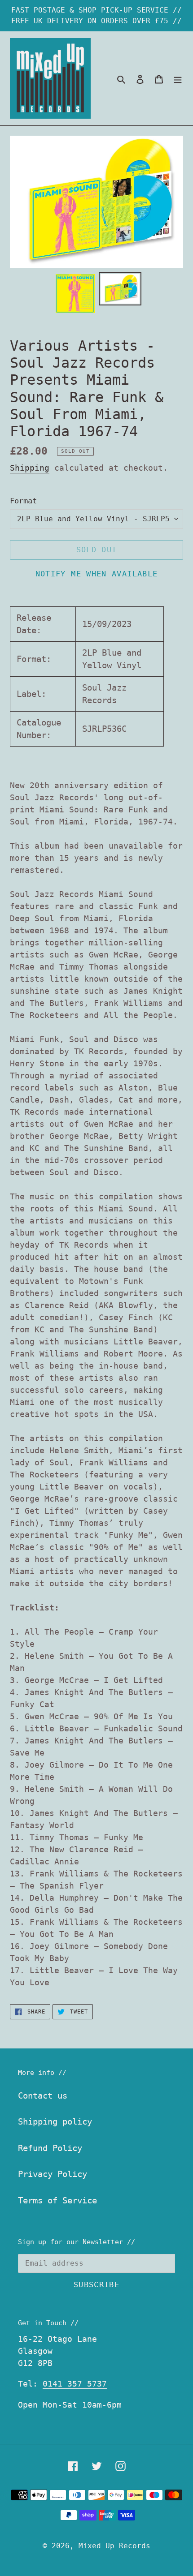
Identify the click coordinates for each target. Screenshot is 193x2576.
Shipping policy (55, 2121)
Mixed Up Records (114, 2546)
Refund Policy (50, 2148)
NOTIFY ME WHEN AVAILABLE (97, 574)
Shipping (30, 468)
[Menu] (178, 79)
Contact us (43, 2095)
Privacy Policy (53, 2174)
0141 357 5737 (75, 2384)
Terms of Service (57, 2200)
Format (23, 501)
